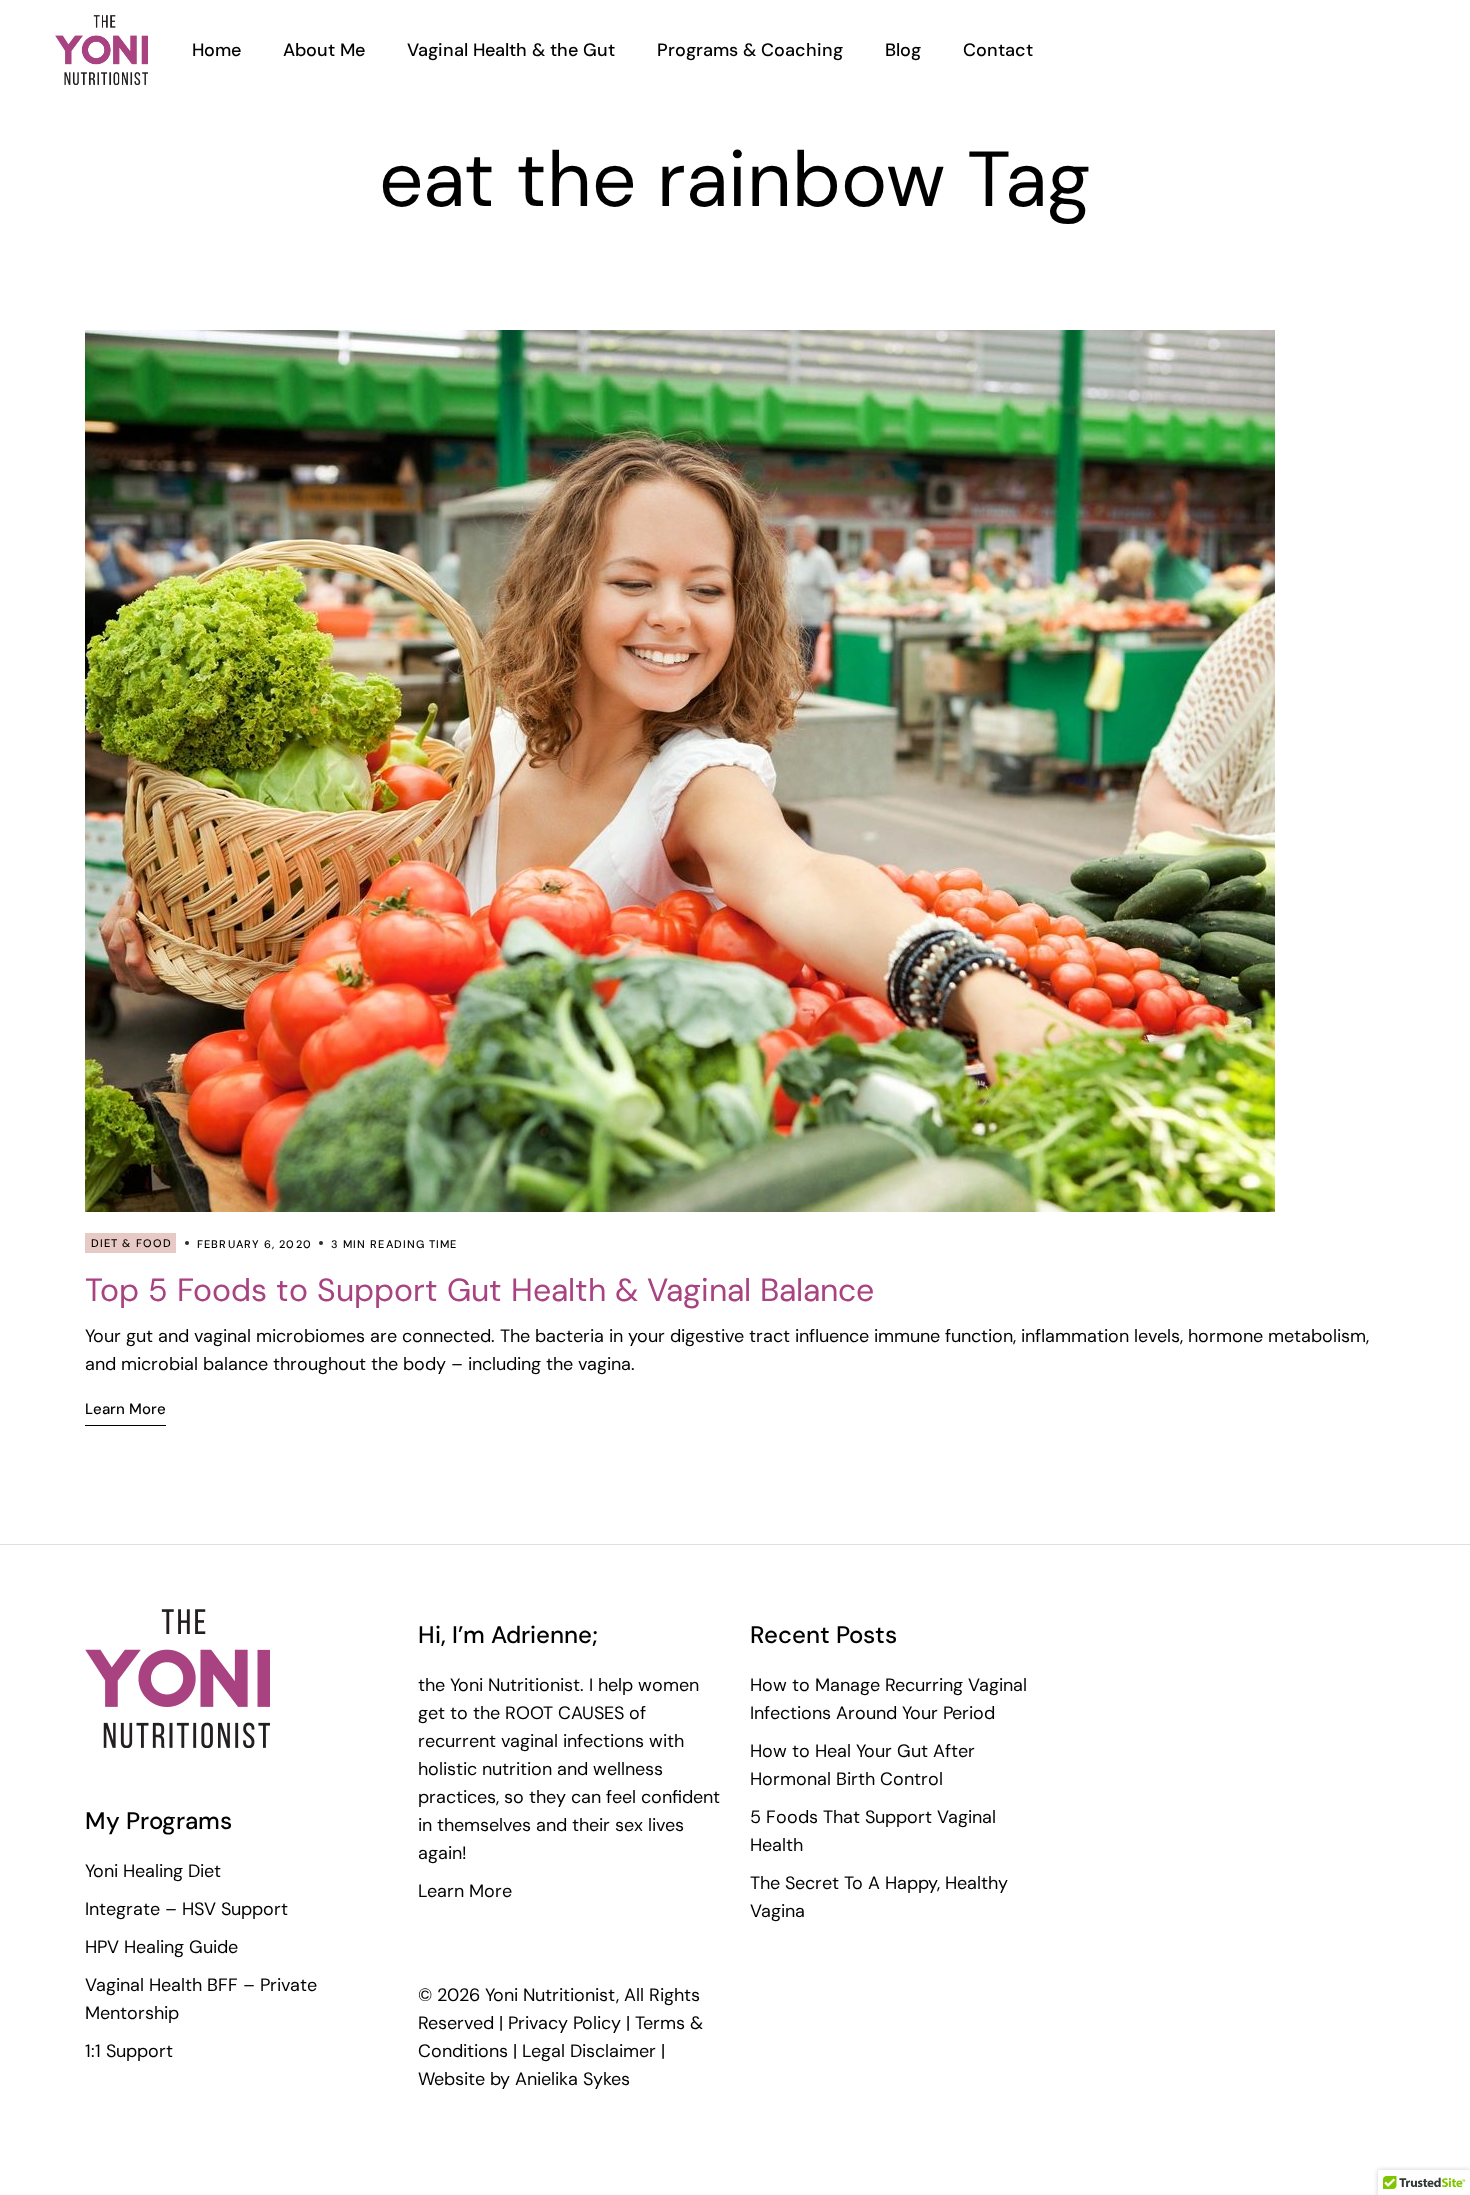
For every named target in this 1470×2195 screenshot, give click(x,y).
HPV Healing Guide (161, 1947)
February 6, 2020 (254, 1244)
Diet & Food (131, 1243)
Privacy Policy (564, 2023)
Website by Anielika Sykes (524, 2079)
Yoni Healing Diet (153, 1871)
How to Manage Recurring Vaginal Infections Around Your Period (888, 1699)
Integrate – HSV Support (186, 1909)
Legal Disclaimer (589, 2051)
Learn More (465, 1891)
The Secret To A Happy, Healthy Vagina (879, 1897)
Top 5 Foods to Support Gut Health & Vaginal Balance (479, 1290)
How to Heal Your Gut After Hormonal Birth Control (862, 1765)
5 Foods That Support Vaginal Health (873, 1831)
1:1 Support (129, 2051)
